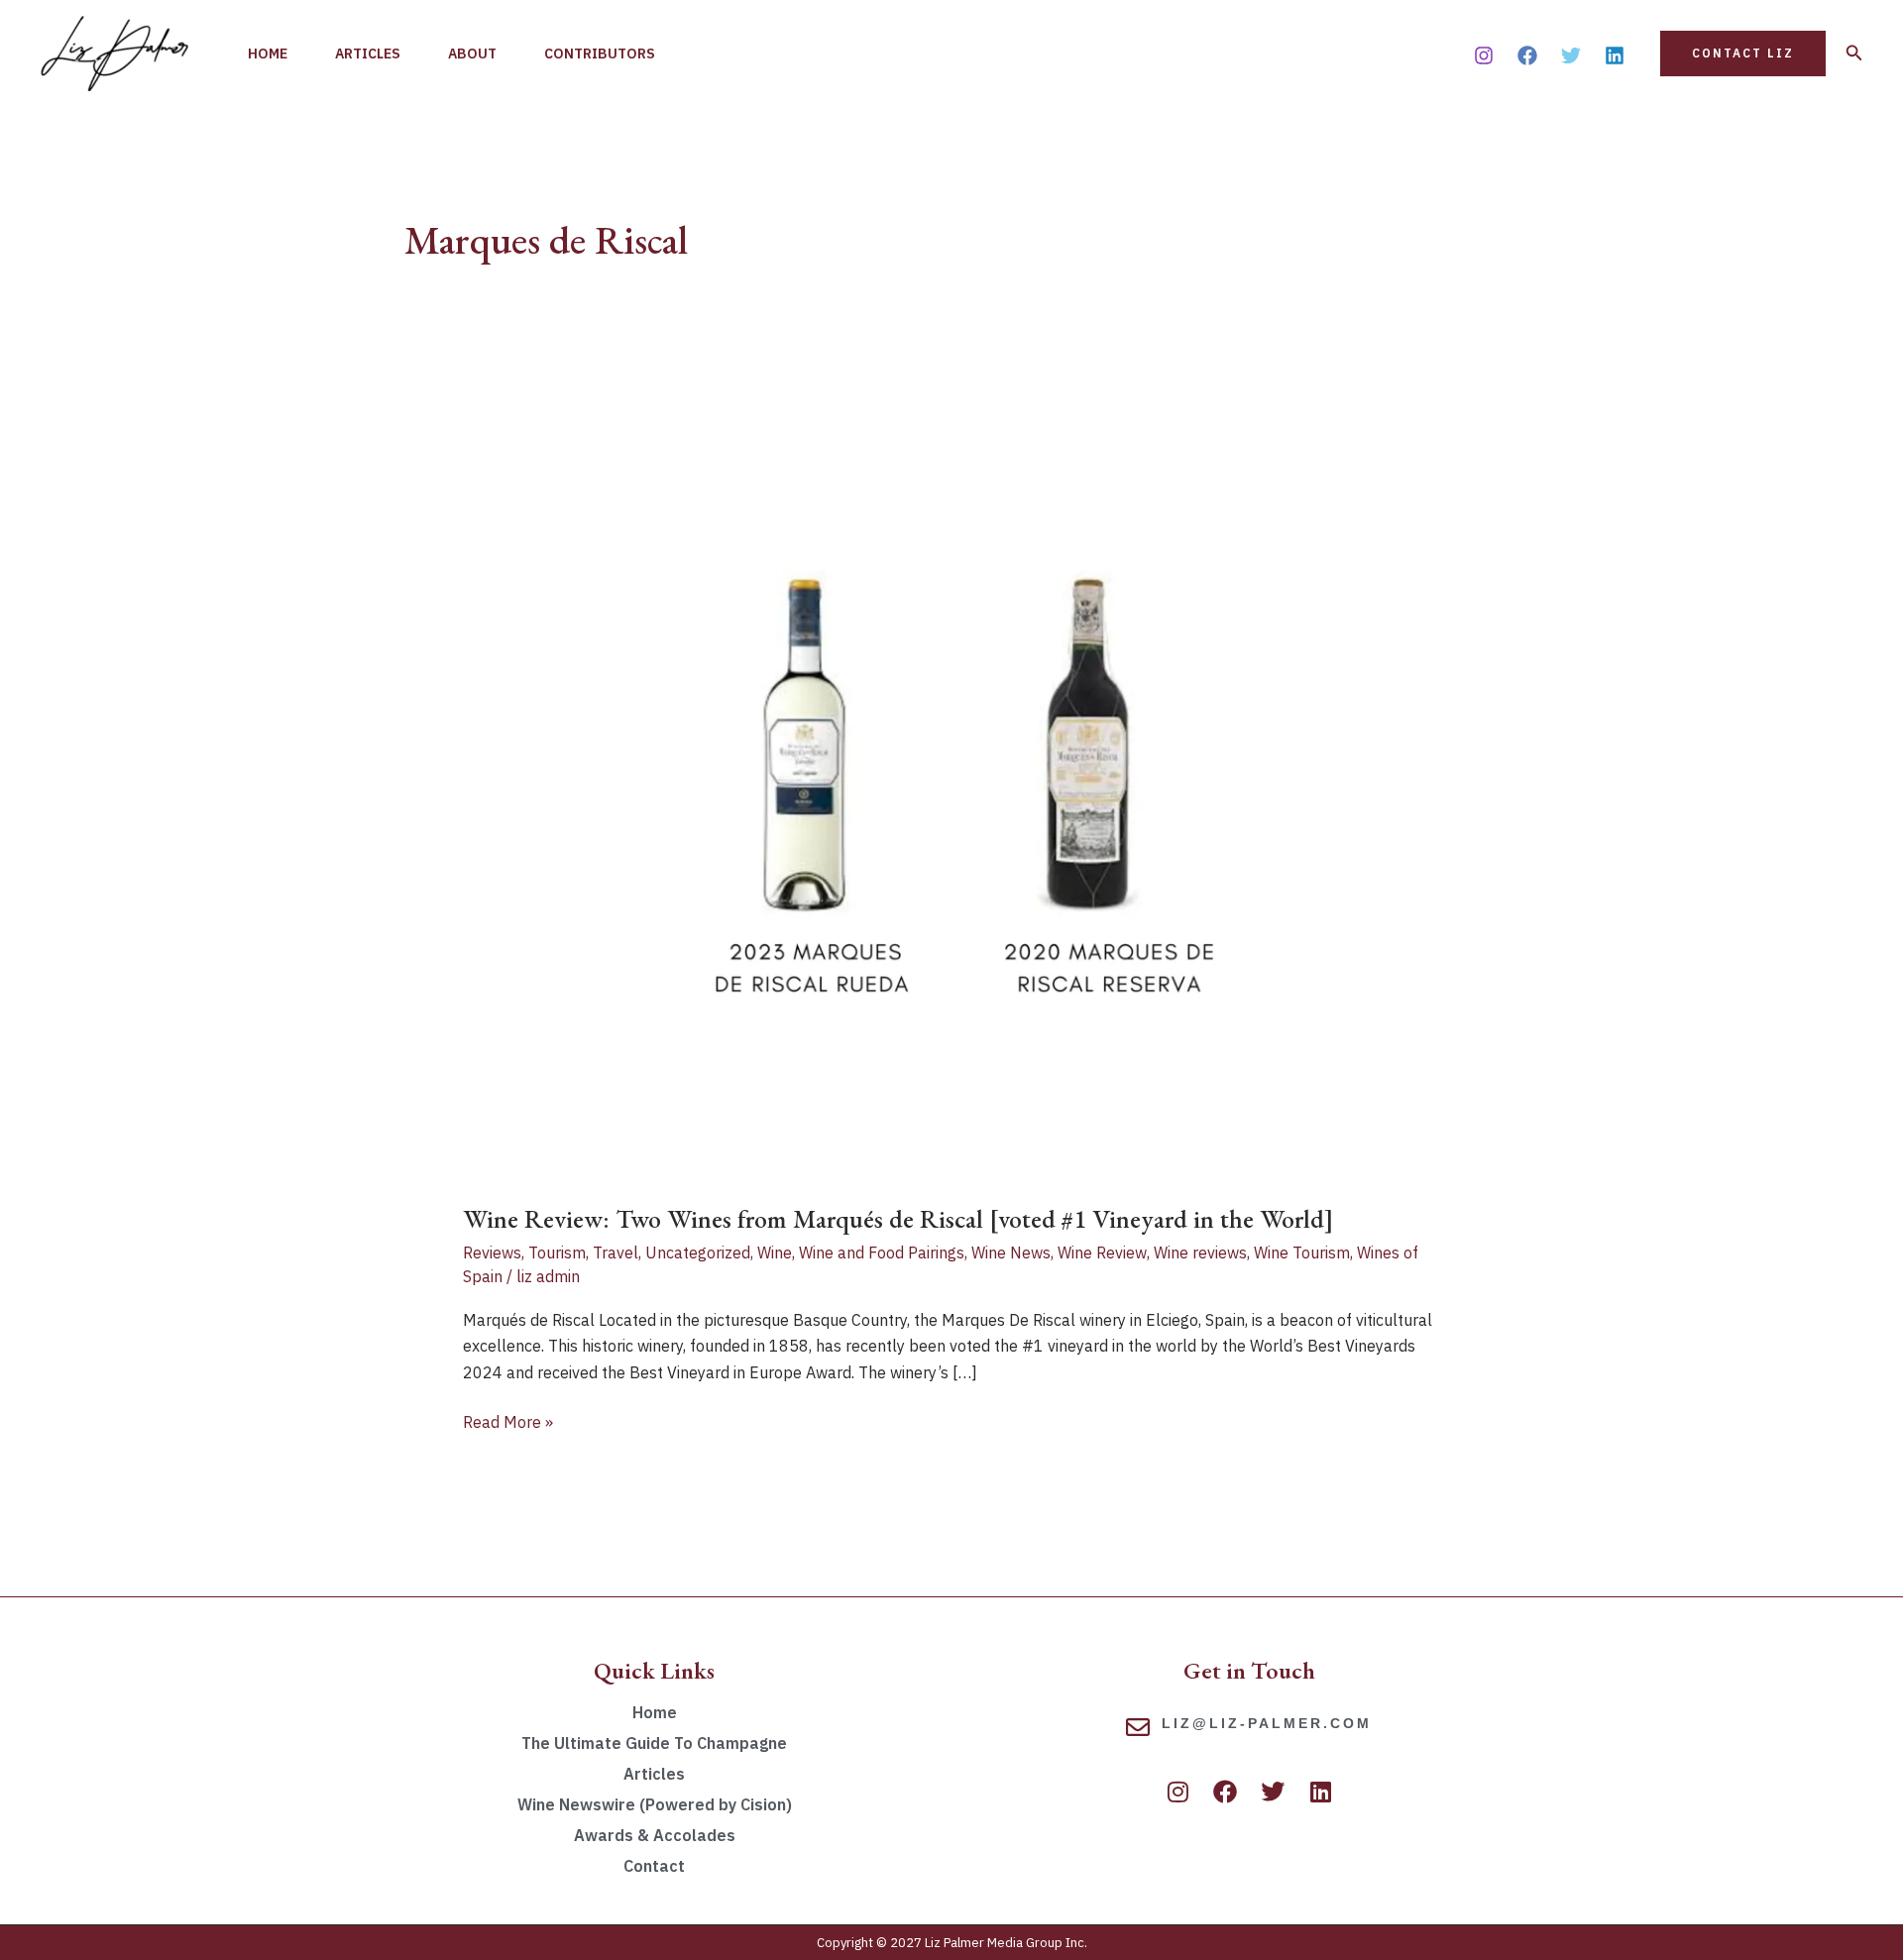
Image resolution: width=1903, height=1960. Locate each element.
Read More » (508, 1420)
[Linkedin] (1615, 55)
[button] (1743, 54)
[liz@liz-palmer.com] (1138, 1727)
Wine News (1011, 1252)
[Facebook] (1527, 55)
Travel (616, 1252)
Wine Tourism (1302, 1252)
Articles (368, 54)
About (472, 54)
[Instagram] (1484, 55)
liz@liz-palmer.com (1267, 1723)
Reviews (492, 1252)
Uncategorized (698, 1252)
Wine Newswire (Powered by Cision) (655, 1804)
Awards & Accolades (655, 1835)
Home (268, 54)
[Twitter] (1571, 55)
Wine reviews (1200, 1252)
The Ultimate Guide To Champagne (654, 1743)
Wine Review (1102, 1252)
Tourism (557, 1252)
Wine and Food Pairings (882, 1252)
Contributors (600, 54)
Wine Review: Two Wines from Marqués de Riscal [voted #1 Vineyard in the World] (898, 1219)
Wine (775, 1252)
